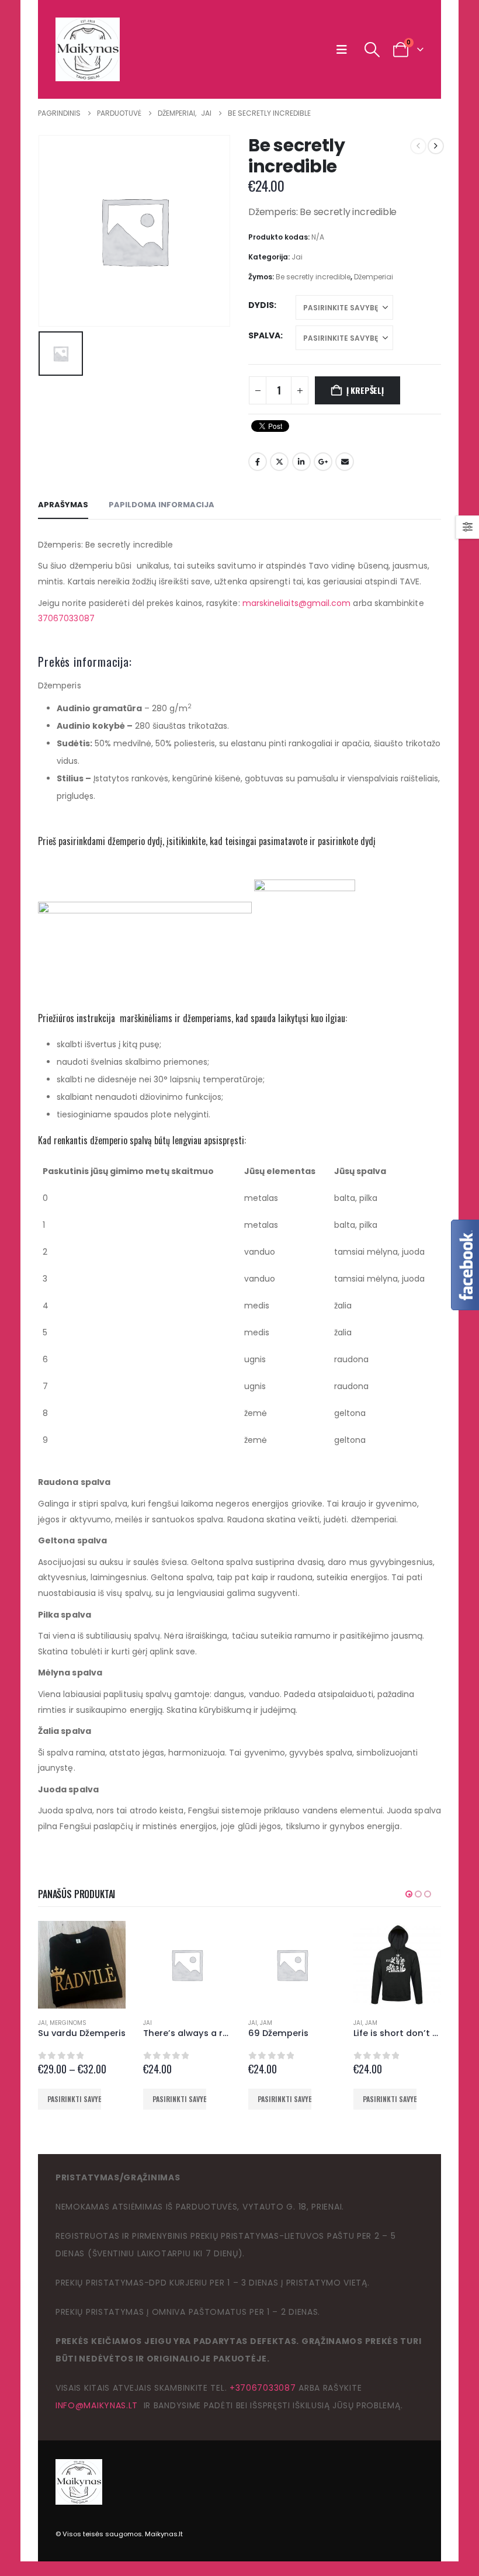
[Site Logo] (88, 49)
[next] (436, 146)
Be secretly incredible (313, 277)
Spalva (264, 335)
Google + (323, 462)
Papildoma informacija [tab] (162, 505)
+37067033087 (263, 2388)
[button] (344, 50)
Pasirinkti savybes (74, 2099)
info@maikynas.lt (97, 2405)
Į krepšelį (365, 390)
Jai (297, 257)
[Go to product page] (82, 1965)
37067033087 (66, 618)
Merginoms (68, 2023)
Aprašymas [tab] (63, 505)
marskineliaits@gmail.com (297, 603)
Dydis (261, 305)
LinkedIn (301, 462)
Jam (266, 2023)
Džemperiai (374, 277)
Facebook (258, 462)
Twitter (279, 462)
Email (345, 462)
